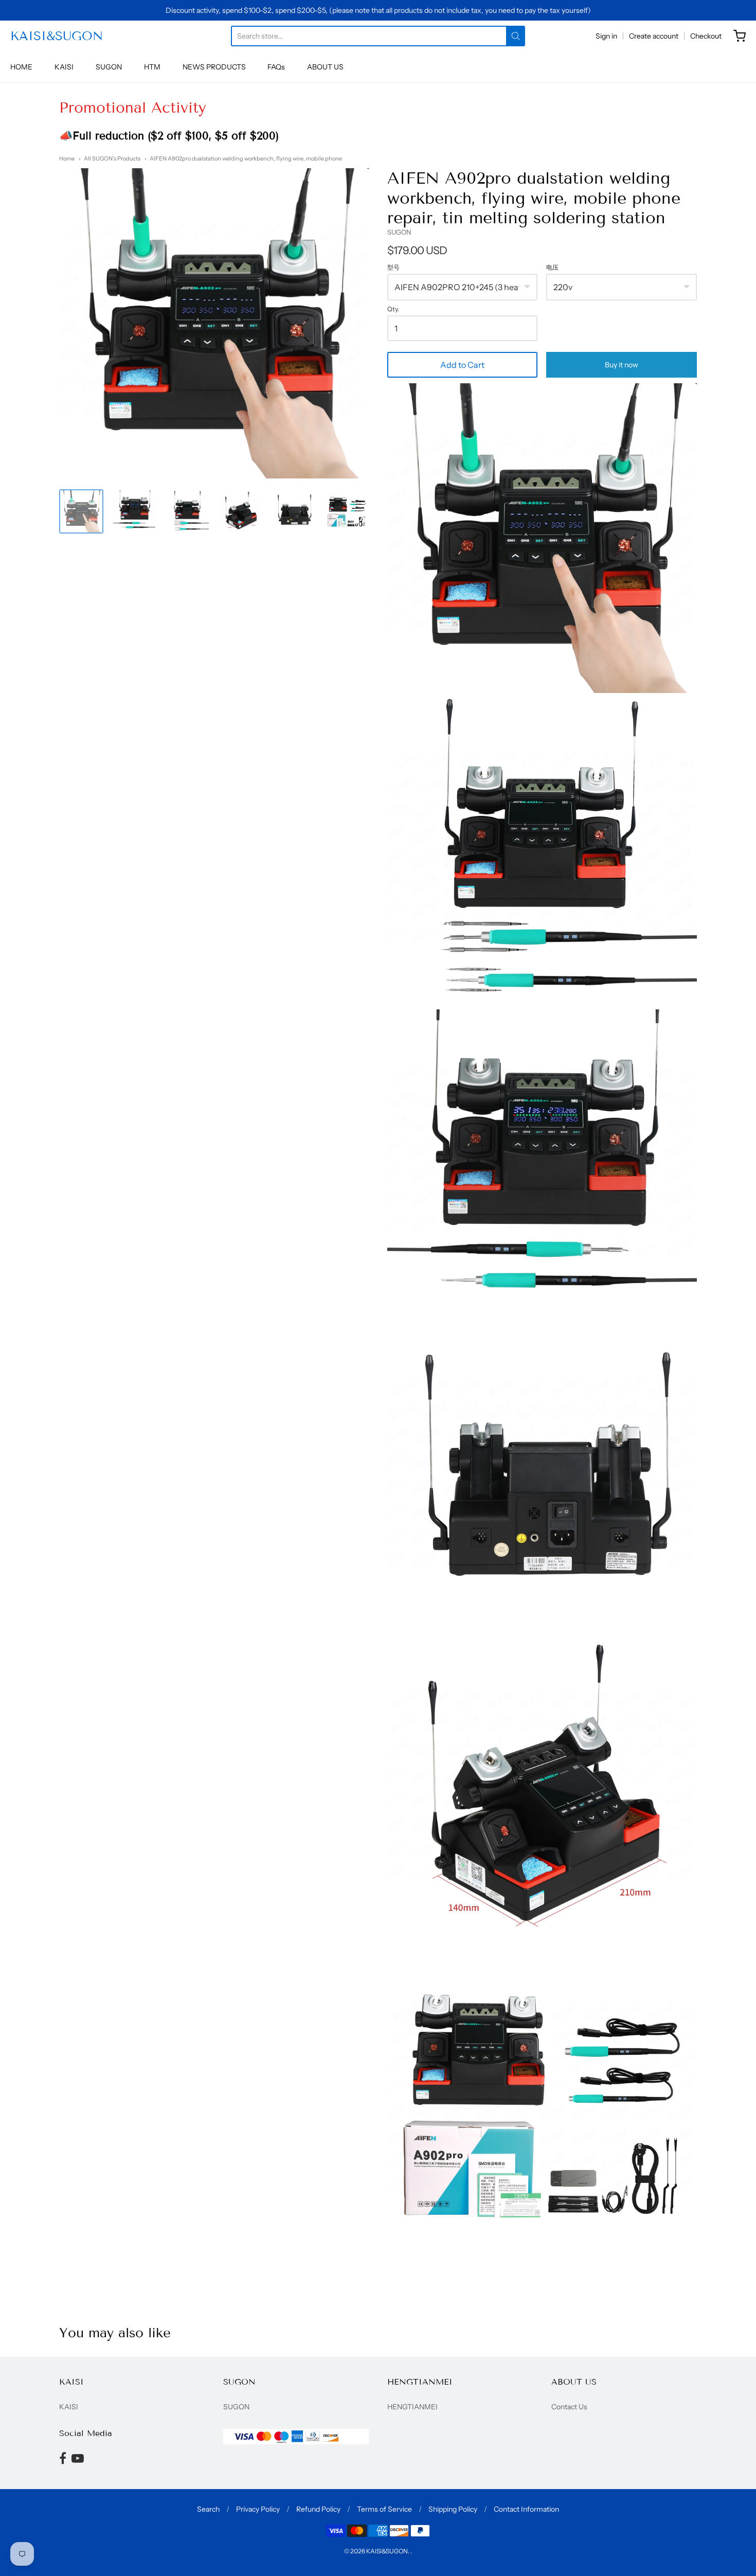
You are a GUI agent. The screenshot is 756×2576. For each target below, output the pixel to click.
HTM (152, 67)
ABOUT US (325, 67)
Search (208, 2509)
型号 (393, 268)
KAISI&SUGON (57, 36)
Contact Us (569, 2407)
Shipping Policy (453, 2509)
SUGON (109, 67)
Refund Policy (318, 2509)
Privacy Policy (258, 2509)
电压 (552, 268)
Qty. (393, 309)
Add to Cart (462, 365)
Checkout (706, 36)
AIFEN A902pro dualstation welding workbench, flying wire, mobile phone (246, 158)
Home (67, 158)
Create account (654, 36)
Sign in (606, 36)
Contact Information (526, 2509)
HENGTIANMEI (412, 2407)
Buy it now (622, 365)
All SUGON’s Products (112, 158)
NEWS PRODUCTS (214, 67)
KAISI (64, 67)
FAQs (276, 67)
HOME (21, 67)
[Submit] (516, 36)
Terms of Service (384, 2509)
